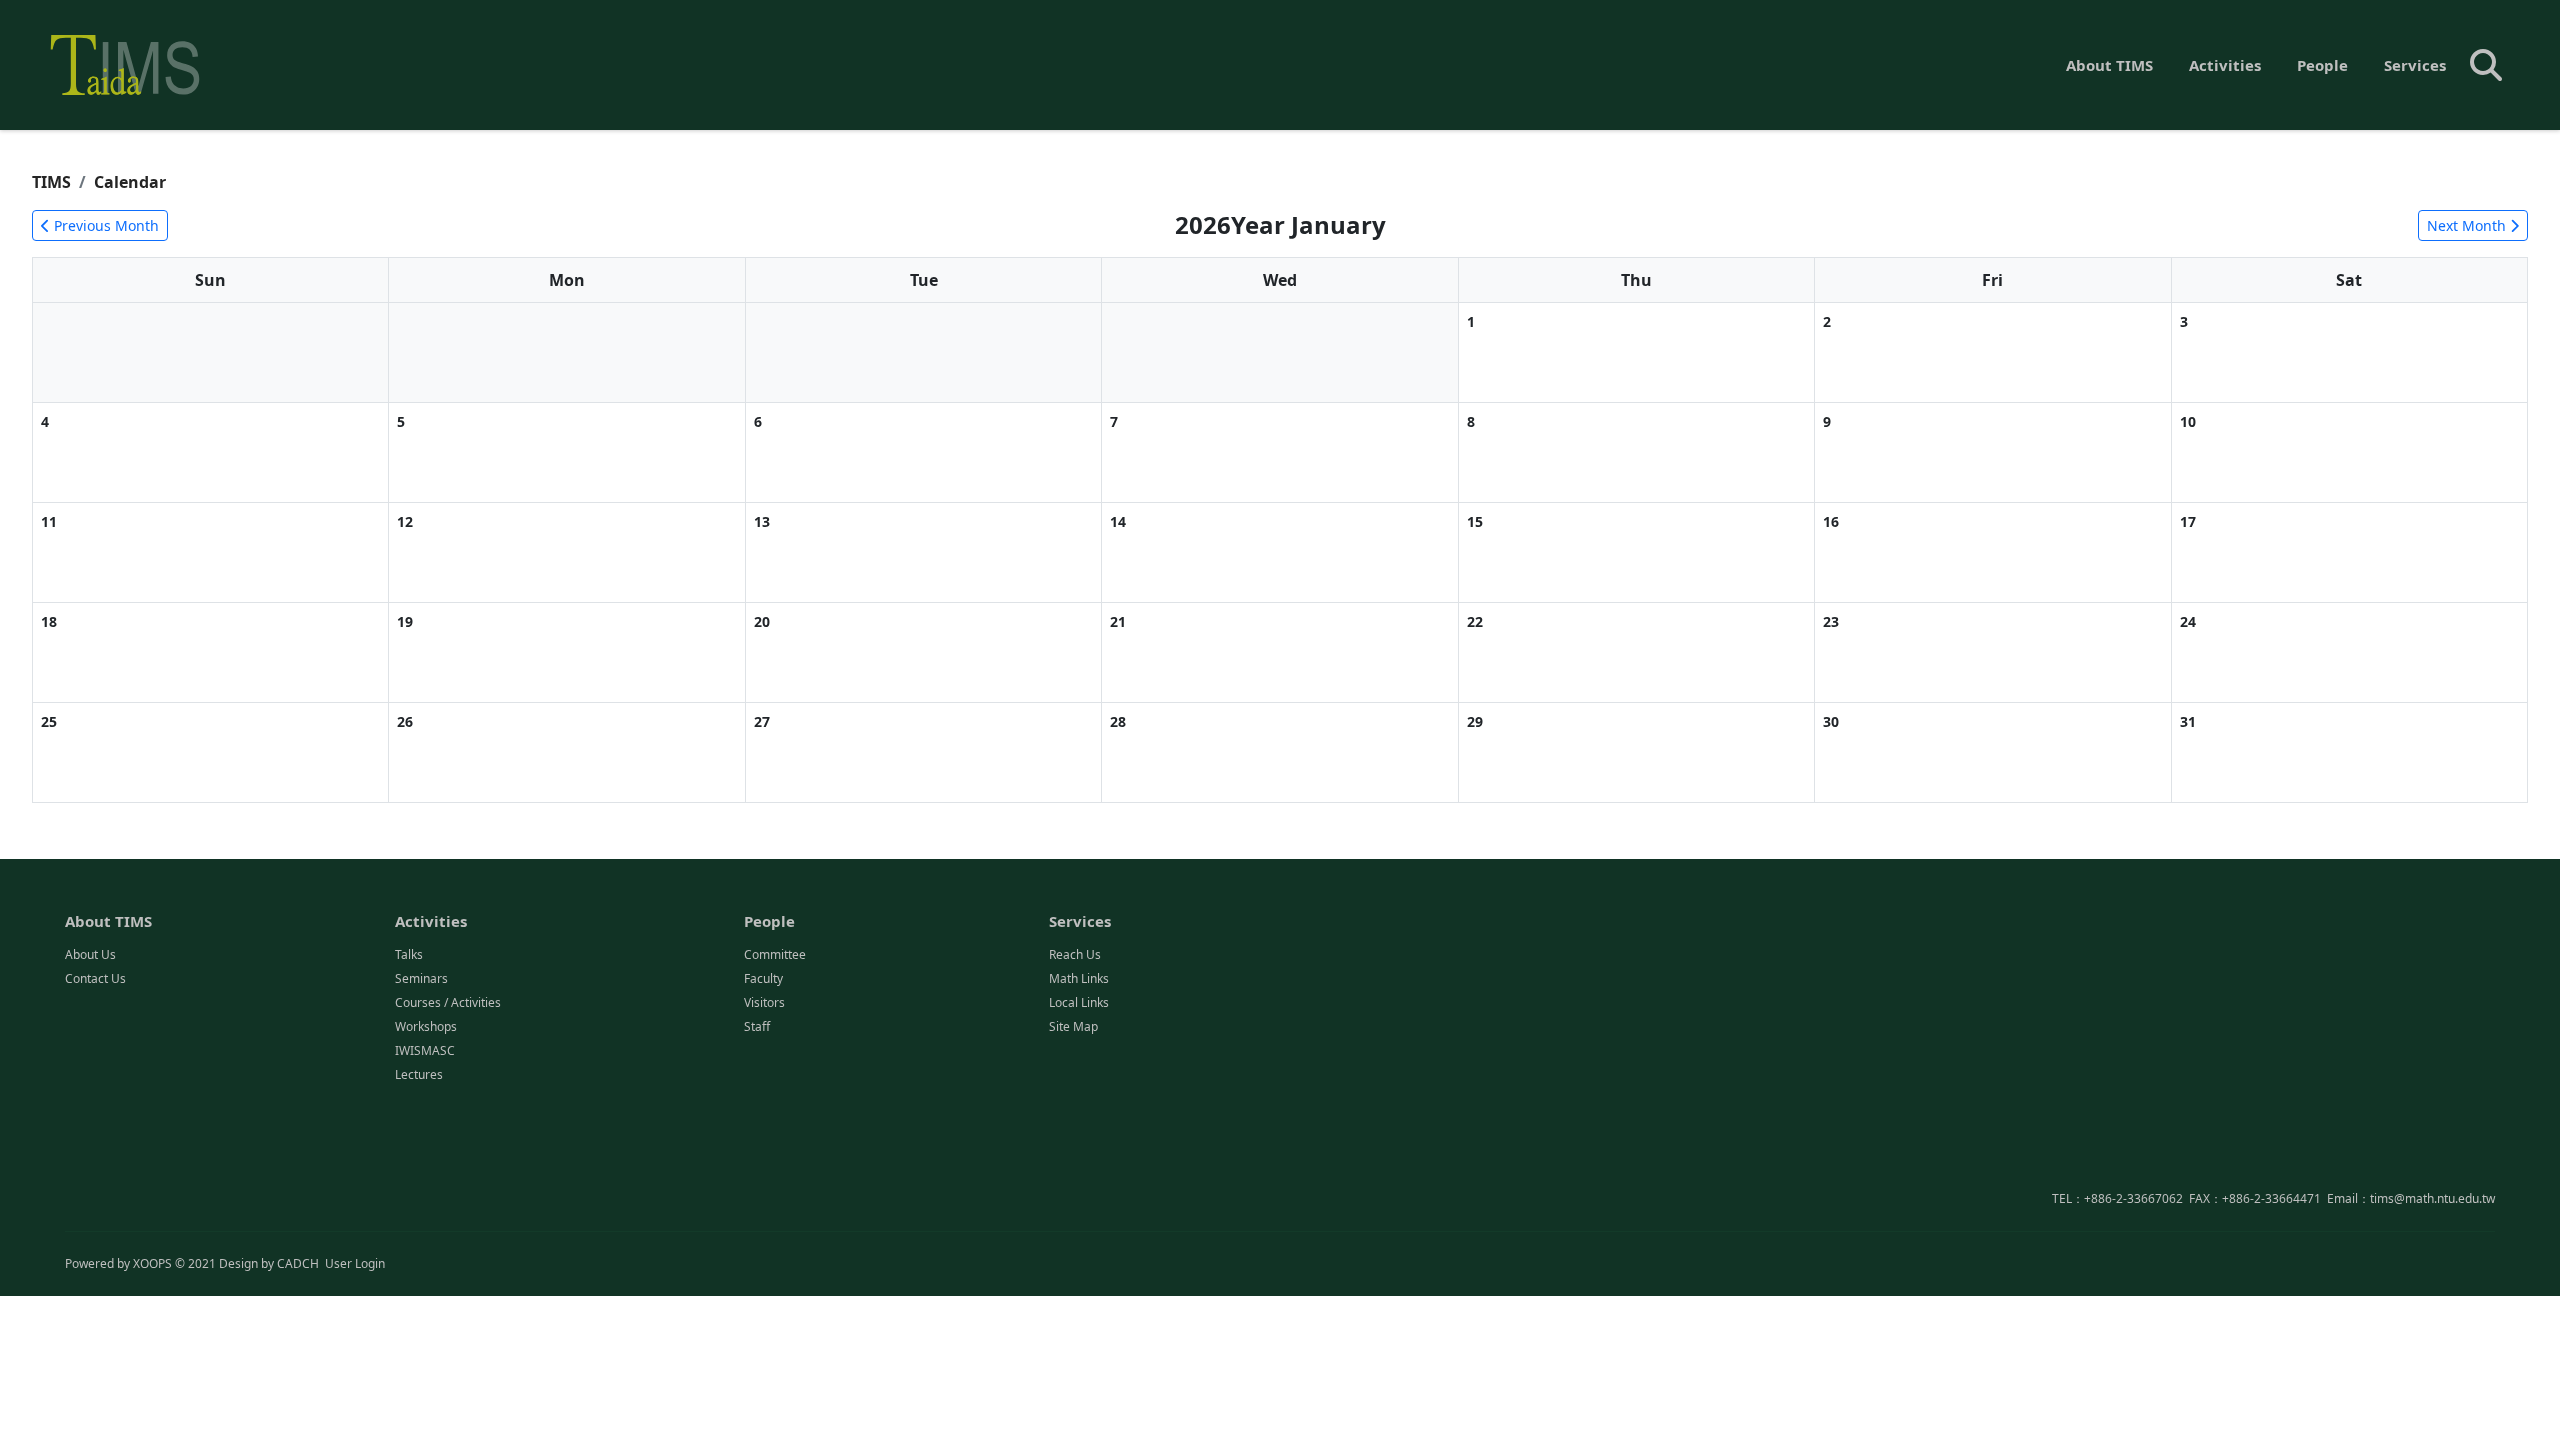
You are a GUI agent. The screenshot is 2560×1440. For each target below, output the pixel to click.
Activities (2225, 65)
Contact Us (95, 978)
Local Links (1079, 1002)
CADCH (298, 1263)
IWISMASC (425, 1050)
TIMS (51, 182)
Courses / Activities (448, 1002)
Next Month (2468, 225)
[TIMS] (125, 65)
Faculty (763, 978)
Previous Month (104, 225)
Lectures (419, 1074)
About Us (90, 954)
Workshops (426, 1026)
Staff (757, 1026)
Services (2415, 65)
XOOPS (152, 1263)
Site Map (1073, 1026)
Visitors (764, 1002)
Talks (409, 954)
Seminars (421, 978)
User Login (355, 1263)
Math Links (1079, 978)
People (2322, 65)
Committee (775, 954)
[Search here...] (2486, 65)
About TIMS (2109, 65)
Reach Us (1075, 954)
